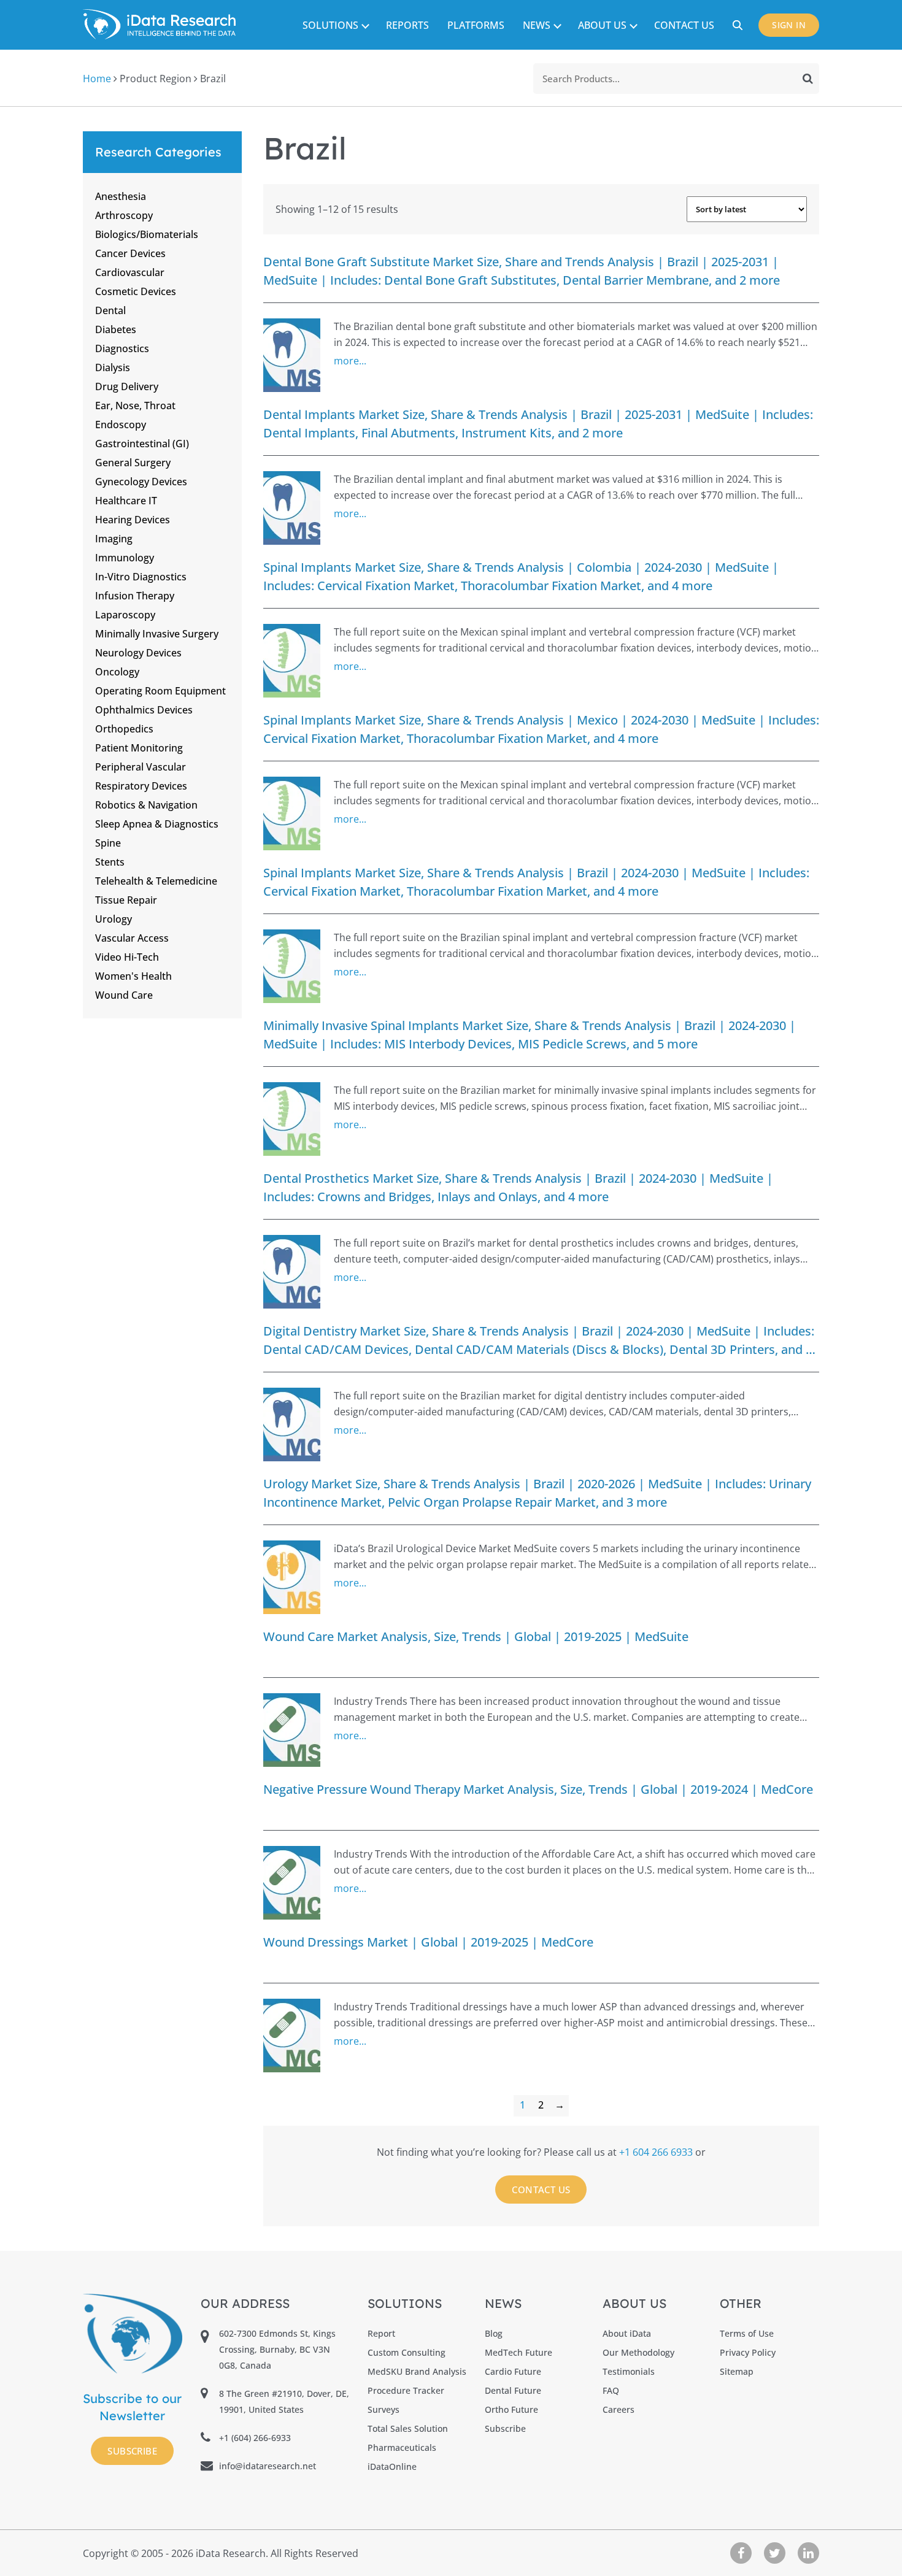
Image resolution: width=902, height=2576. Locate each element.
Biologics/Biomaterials (147, 234)
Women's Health (133, 976)
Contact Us (684, 25)
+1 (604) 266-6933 (255, 2438)
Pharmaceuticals (402, 2447)
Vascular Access (132, 938)
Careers (619, 2409)
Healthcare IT (126, 501)
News (537, 25)
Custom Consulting (407, 2352)
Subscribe (132, 2451)
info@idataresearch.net (268, 2466)
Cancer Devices (130, 253)
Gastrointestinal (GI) (142, 444)
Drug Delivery (127, 386)
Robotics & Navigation (146, 805)
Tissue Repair (126, 900)
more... (350, 361)
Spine (108, 843)
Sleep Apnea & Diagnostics (157, 824)
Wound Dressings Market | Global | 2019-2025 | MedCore (428, 1942)
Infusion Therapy (135, 596)
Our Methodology (638, 2352)
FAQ (611, 2390)
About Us (602, 25)
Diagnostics (122, 348)
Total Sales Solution (408, 2428)
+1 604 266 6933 (657, 2152)
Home (97, 79)
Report (381, 2333)
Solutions (330, 25)
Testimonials (629, 2371)
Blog (494, 2333)
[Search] (808, 79)
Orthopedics (124, 729)
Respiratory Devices (141, 786)
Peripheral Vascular (141, 767)
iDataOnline (392, 2466)
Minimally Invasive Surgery (157, 634)
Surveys (384, 2409)
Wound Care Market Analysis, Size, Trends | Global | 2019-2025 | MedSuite (476, 1636)
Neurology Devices (138, 653)
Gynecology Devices (141, 482)
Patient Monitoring (139, 748)
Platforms (476, 25)
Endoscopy (121, 425)
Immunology (125, 558)
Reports (407, 25)
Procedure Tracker (406, 2390)
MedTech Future (518, 2352)
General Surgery (133, 463)
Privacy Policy (748, 2352)
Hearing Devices (133, 520)
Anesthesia (121, 196)
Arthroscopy (124, 215)
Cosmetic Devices (136, 291)
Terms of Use (747, 2333)
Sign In (789, 25)
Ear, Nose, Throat (135, 406)
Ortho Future (511, 2409)
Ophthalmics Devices (144, 710)
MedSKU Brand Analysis (417, 2371)
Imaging (114, 539)
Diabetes (116, 329)
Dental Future (513, 2390)
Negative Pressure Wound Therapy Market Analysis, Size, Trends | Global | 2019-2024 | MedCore (538, 1789)
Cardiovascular (130, 272)
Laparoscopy (125, 615)
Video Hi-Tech (127, 957)
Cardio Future (513, 2371)
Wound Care (124, 995)
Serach (739, 25)
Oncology (117, 672)
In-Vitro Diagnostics (141, 577)
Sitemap (737, 2371)
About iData (627, 2333)
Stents (110, 862)
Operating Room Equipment (160, 691)
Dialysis (113, 367)
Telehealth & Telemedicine (156, 881)
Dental (110, 310)
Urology (114, 919)
